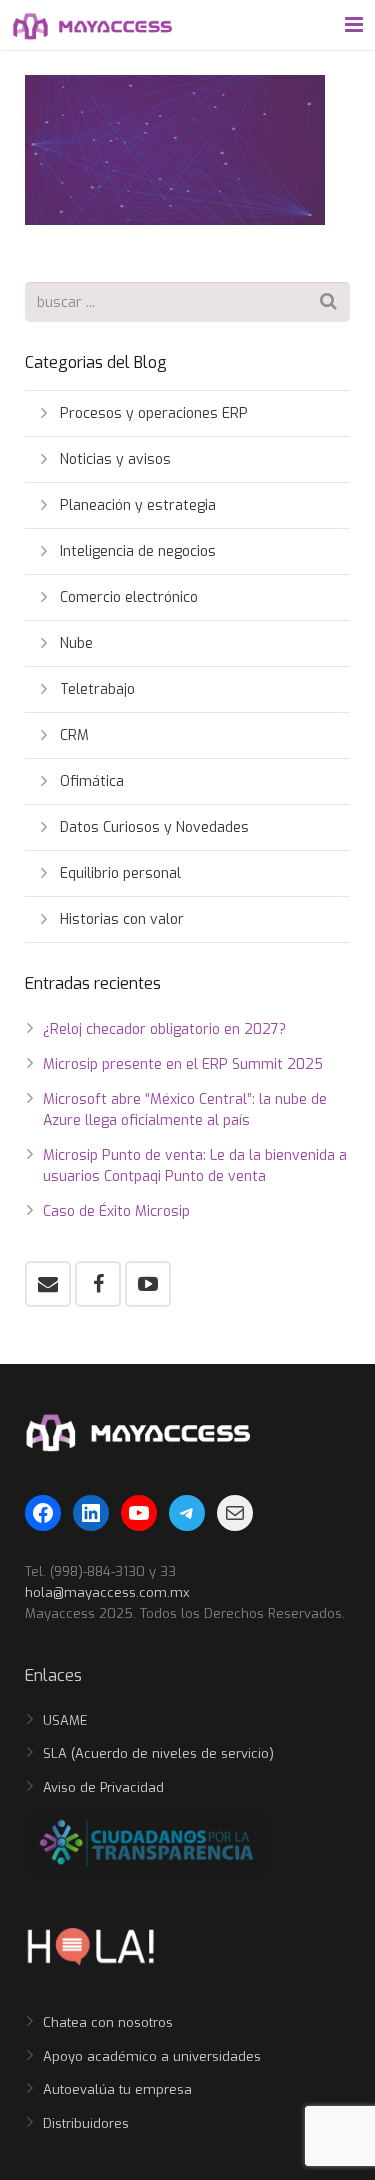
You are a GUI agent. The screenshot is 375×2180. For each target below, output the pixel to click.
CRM (74, 735)
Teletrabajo (97, 689)
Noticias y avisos (115, 459)
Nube (76, 643)
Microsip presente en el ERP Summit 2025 (183, 1064)
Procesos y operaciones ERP (154, 413)
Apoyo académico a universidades (152, 2056)
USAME (65, 1720)
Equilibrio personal (120, 873)
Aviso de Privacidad (103, 1787)
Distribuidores (86, 2123)
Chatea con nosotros (108, 2022)
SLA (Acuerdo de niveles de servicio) (158, 1753)
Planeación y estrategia (138, 505)
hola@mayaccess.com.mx (107, 1592)
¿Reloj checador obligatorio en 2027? (164, 1029)
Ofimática (92, 781)
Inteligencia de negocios (138, 551)
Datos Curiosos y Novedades (154, 827)
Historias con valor (122, 919)
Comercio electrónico (129, 597)
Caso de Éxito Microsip (116, 1211)
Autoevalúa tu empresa (117, 2089)
